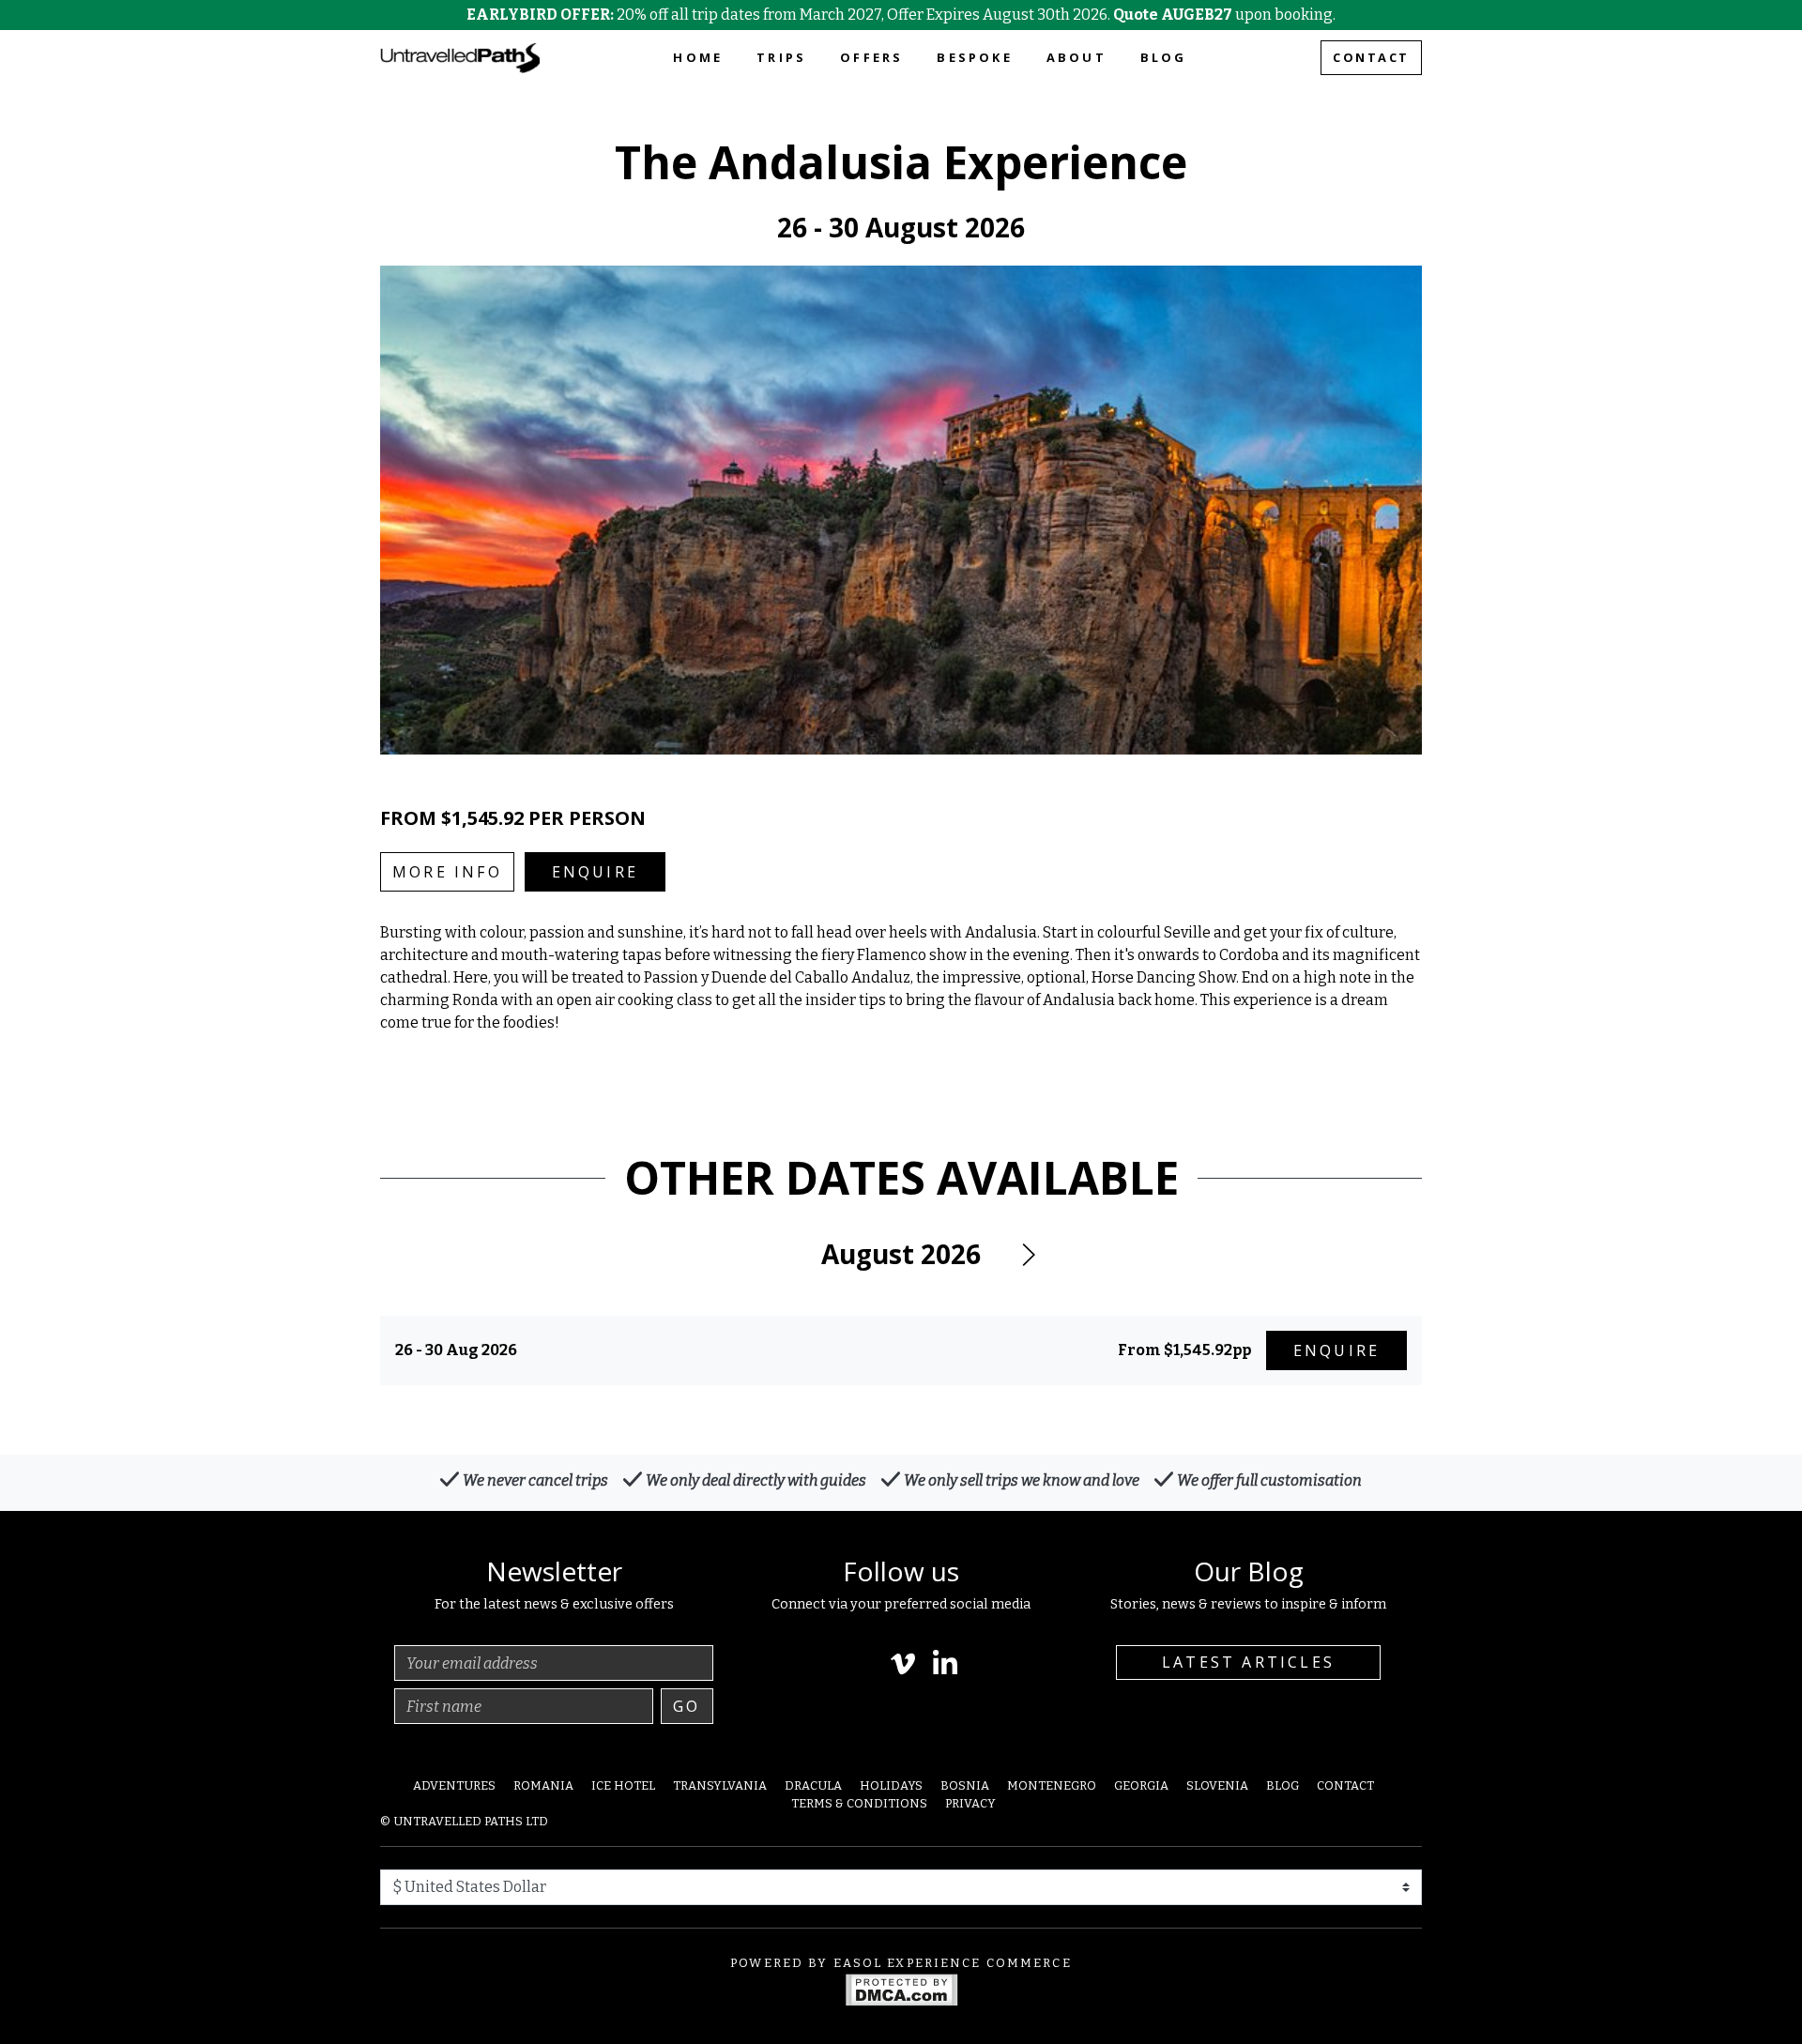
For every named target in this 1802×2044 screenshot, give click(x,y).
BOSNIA (965, 1785)
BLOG (1164, 57)
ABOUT (1077, 57)
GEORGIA (1141, 1785)
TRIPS (781, 57)
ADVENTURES (454, 1785)
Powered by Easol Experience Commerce (901, 1963)
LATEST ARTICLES (1248, 1662)
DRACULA (813, 1785)
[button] (1028, 1255)
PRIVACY (970, 1803)
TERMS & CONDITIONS (859, 1803)
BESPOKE (974, 57)
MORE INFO (447, 872)
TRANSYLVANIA (720, 1785)
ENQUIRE (595, 872)
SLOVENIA (1217, 1785)
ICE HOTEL (623, 1785)
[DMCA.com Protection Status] (901, 1988)
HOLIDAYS (891, 1785)
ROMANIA (543, 1785)
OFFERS (871, 57)
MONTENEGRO (1052, 1785)
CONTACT (1371, 57)
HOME (698, 57)
